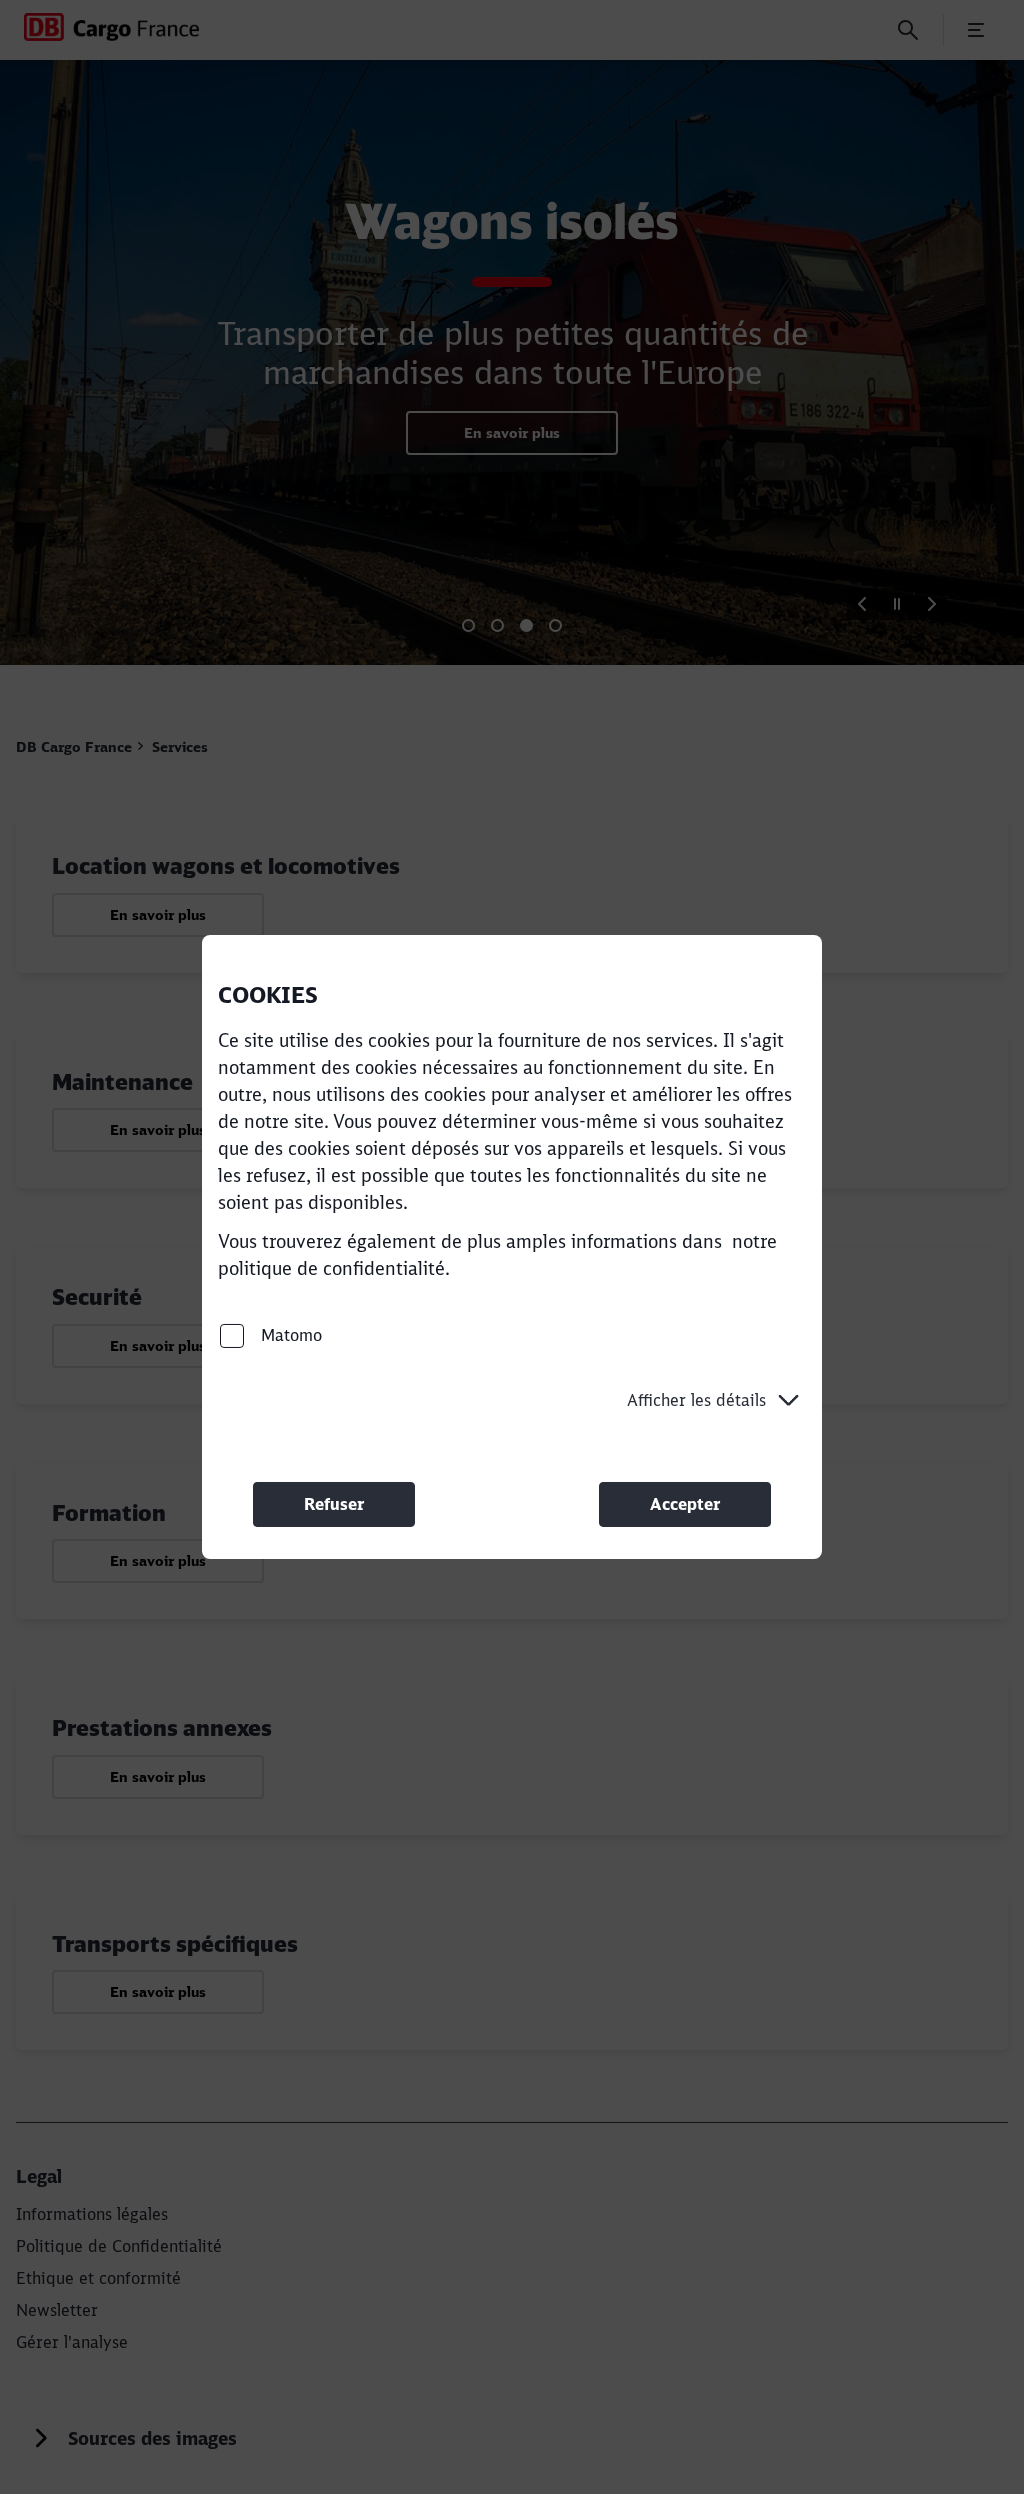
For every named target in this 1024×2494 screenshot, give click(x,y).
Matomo (289, 1335)
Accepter (685, 1504)
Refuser (334, 1504)
